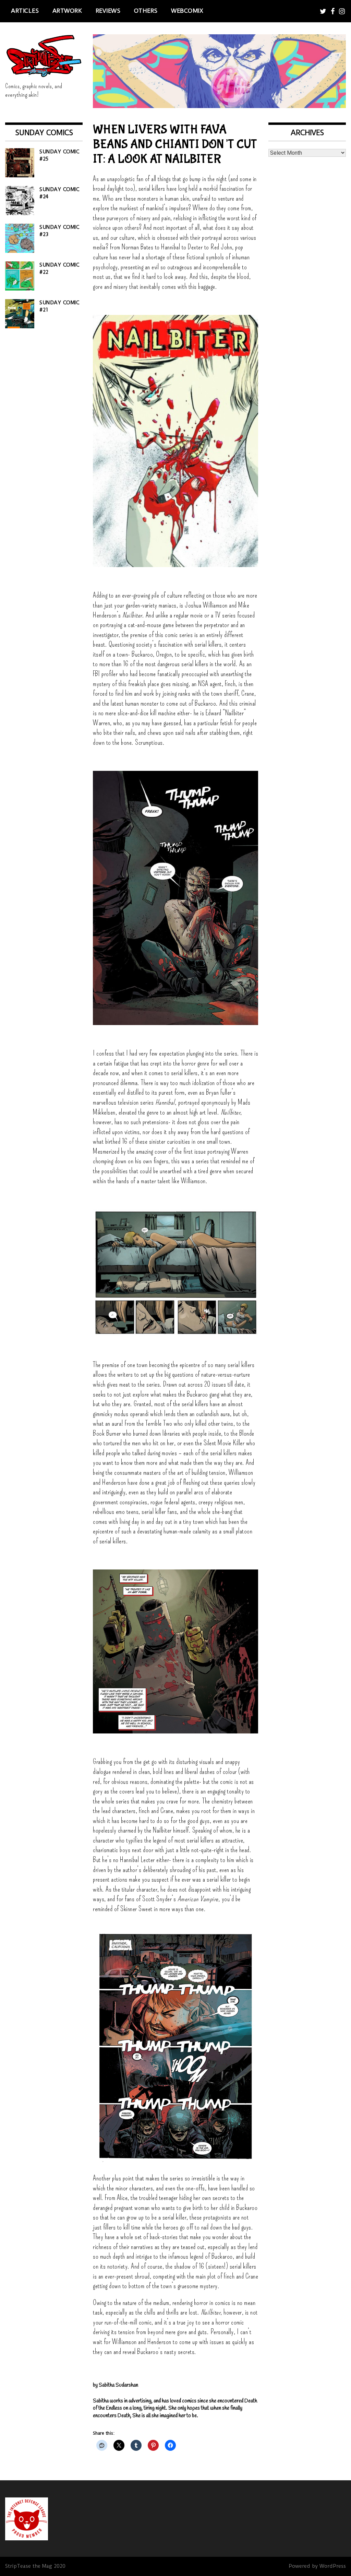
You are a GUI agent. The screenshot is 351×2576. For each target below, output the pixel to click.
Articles (25, 11)
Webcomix (187, 11)
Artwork (67, 11)
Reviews (108, 11)
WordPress (333, 2566)
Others (146, 11)
